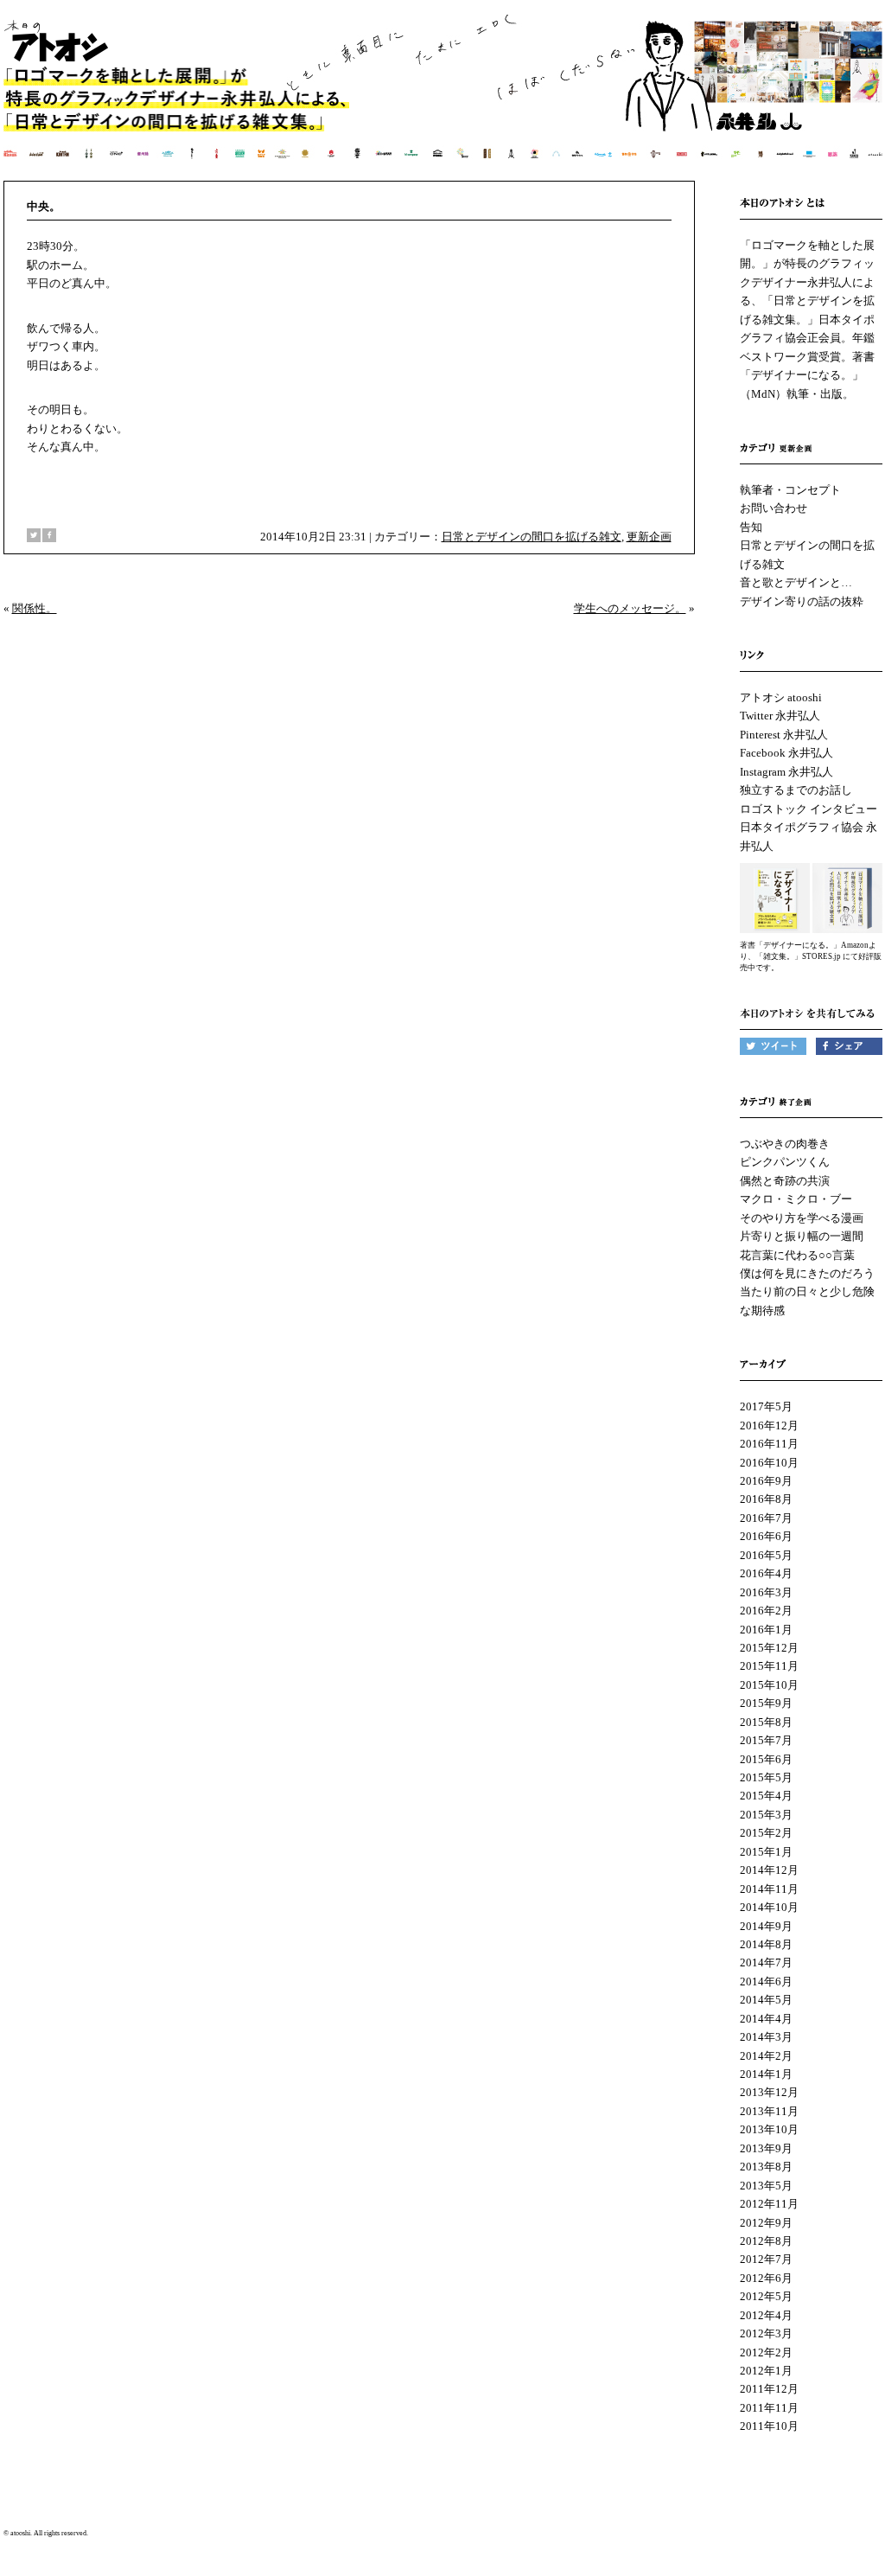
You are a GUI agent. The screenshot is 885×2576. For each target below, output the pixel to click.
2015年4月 (766, 1796)
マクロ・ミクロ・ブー (796, 1199)
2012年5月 (766, 2296)
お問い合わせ (774, 508)
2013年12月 (769, 2092)
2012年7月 (766, 2259)
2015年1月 (766, 1852)
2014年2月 (766, 2056)
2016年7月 (766, 1518)
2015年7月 (766, 1740)
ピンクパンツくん (785, 1162)
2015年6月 (766, 1759)
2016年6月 (766, 1536)
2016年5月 (766, 1555)
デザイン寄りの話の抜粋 (802, 601)
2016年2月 (766, 1611)
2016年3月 (766, 1592)
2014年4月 (766, 2019)
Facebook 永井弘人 (786, 753)
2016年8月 (766, 1499)
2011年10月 (769, 2426)
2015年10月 (769, 1685)
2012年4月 (766, 2315)
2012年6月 (766, 2278)
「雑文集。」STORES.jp (798, 956)
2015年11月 (769, 1666)
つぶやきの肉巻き (785, 1144)
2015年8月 (766, 1722)
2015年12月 (769, 1648)
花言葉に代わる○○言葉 (797, 1255)
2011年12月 (769, 2389)
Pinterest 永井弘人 (784, 735)
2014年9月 (766, 1926)
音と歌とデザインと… (796, 582)
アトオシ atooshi (781, 697)
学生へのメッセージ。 (630, 608)
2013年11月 (769, 2111)
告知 (751, 527)
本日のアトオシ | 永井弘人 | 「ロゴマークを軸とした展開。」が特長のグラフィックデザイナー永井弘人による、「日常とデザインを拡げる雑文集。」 (444, 99)
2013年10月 (769, 2129)
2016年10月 (769, 1463)
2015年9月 (766, 1703)
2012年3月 (766, 2333)
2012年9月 (766, 2223)
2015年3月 (766, 1815)
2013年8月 (766, 2167)
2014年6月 (766, 1982)
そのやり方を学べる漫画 (802, 1218)
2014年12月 (769, 1870)
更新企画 (649, 537)
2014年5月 (766, 2000)
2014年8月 (766, 1944)
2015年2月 (766, 1833)
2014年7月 (766, 1962)
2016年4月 (766, 1573)
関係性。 (35, 608)
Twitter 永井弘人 (780, 716)
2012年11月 (769, 2204)
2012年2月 (766, 2352)
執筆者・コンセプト (790, 490)
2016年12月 (769, 1425)
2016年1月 (766, 1630)
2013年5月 (766, 2186)
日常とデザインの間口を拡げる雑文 (532, 537)
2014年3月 (766, 2037)
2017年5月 (766, 1406)
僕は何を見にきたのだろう (807, 1273)
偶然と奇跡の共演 (785, 1181)
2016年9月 (766, 1481)
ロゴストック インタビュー (809, 809)
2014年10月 (769, 1907)
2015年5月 (766, 1777)
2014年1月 (766, 2074)
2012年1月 (766, 2371)
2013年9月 (766, 2148)
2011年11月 (769, 2408)
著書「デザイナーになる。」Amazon (804, 945)
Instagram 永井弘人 (786, 772)
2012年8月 (766, 2241)
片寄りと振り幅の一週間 (802, 1236)
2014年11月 (769, 1889)
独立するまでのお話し (796, 790)
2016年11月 (769, 1444)
